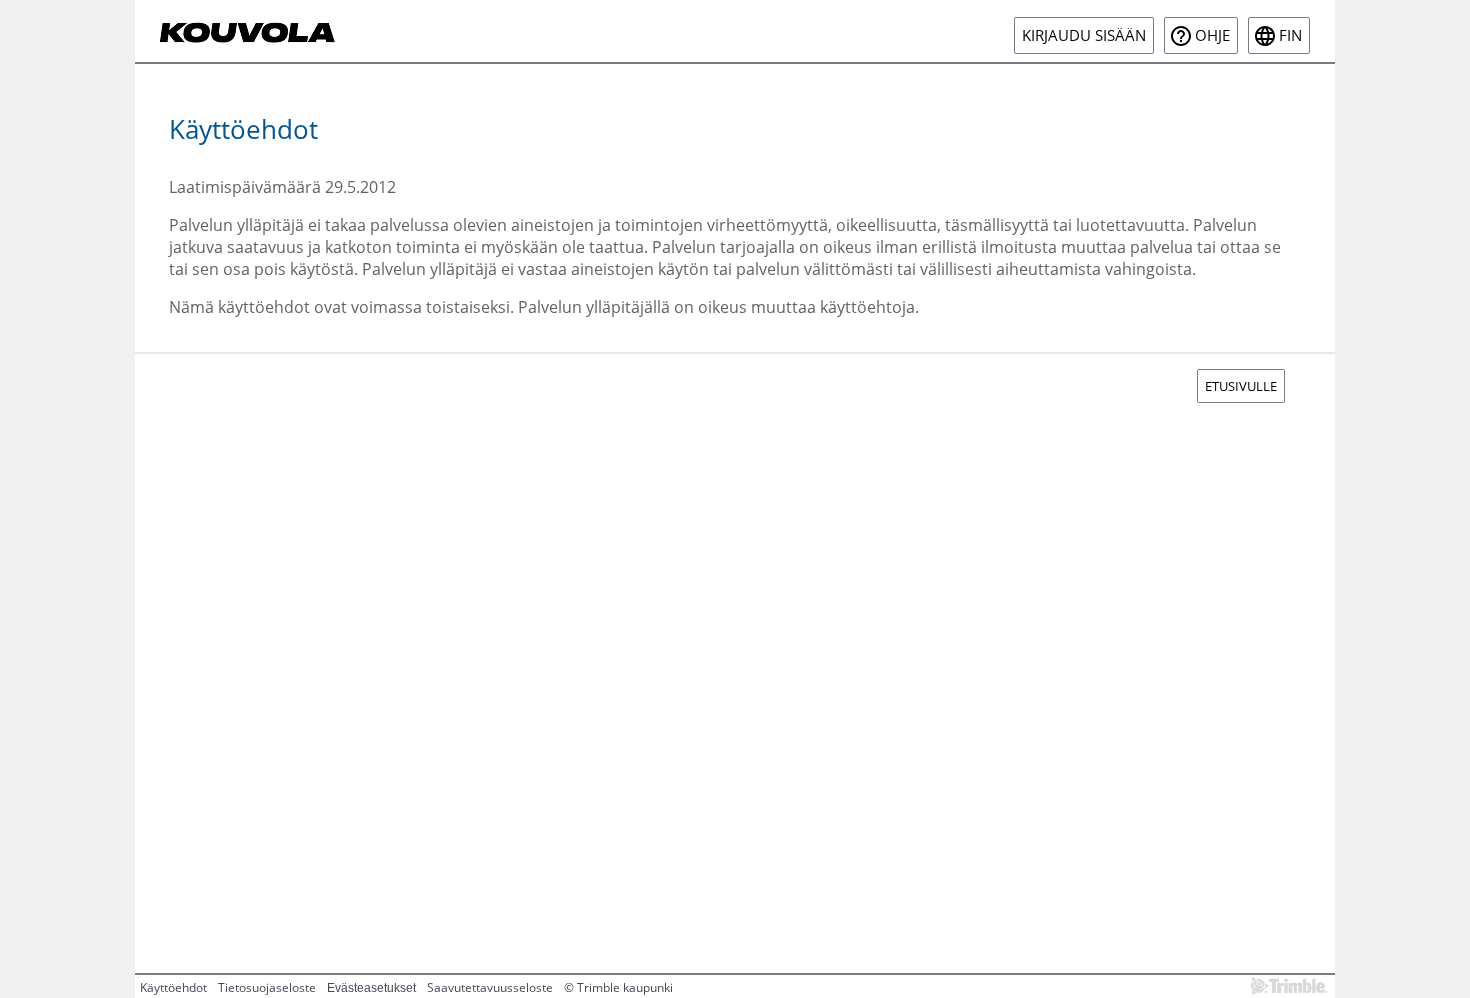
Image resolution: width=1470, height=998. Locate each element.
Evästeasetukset (371, 988)
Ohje (1212, 35)
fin (1290, 35)
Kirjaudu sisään (1084, 35)
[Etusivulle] (248, 31)
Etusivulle (1241, 386)
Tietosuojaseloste (267, 987)
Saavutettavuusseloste (490, 987)
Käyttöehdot (173, 987)
